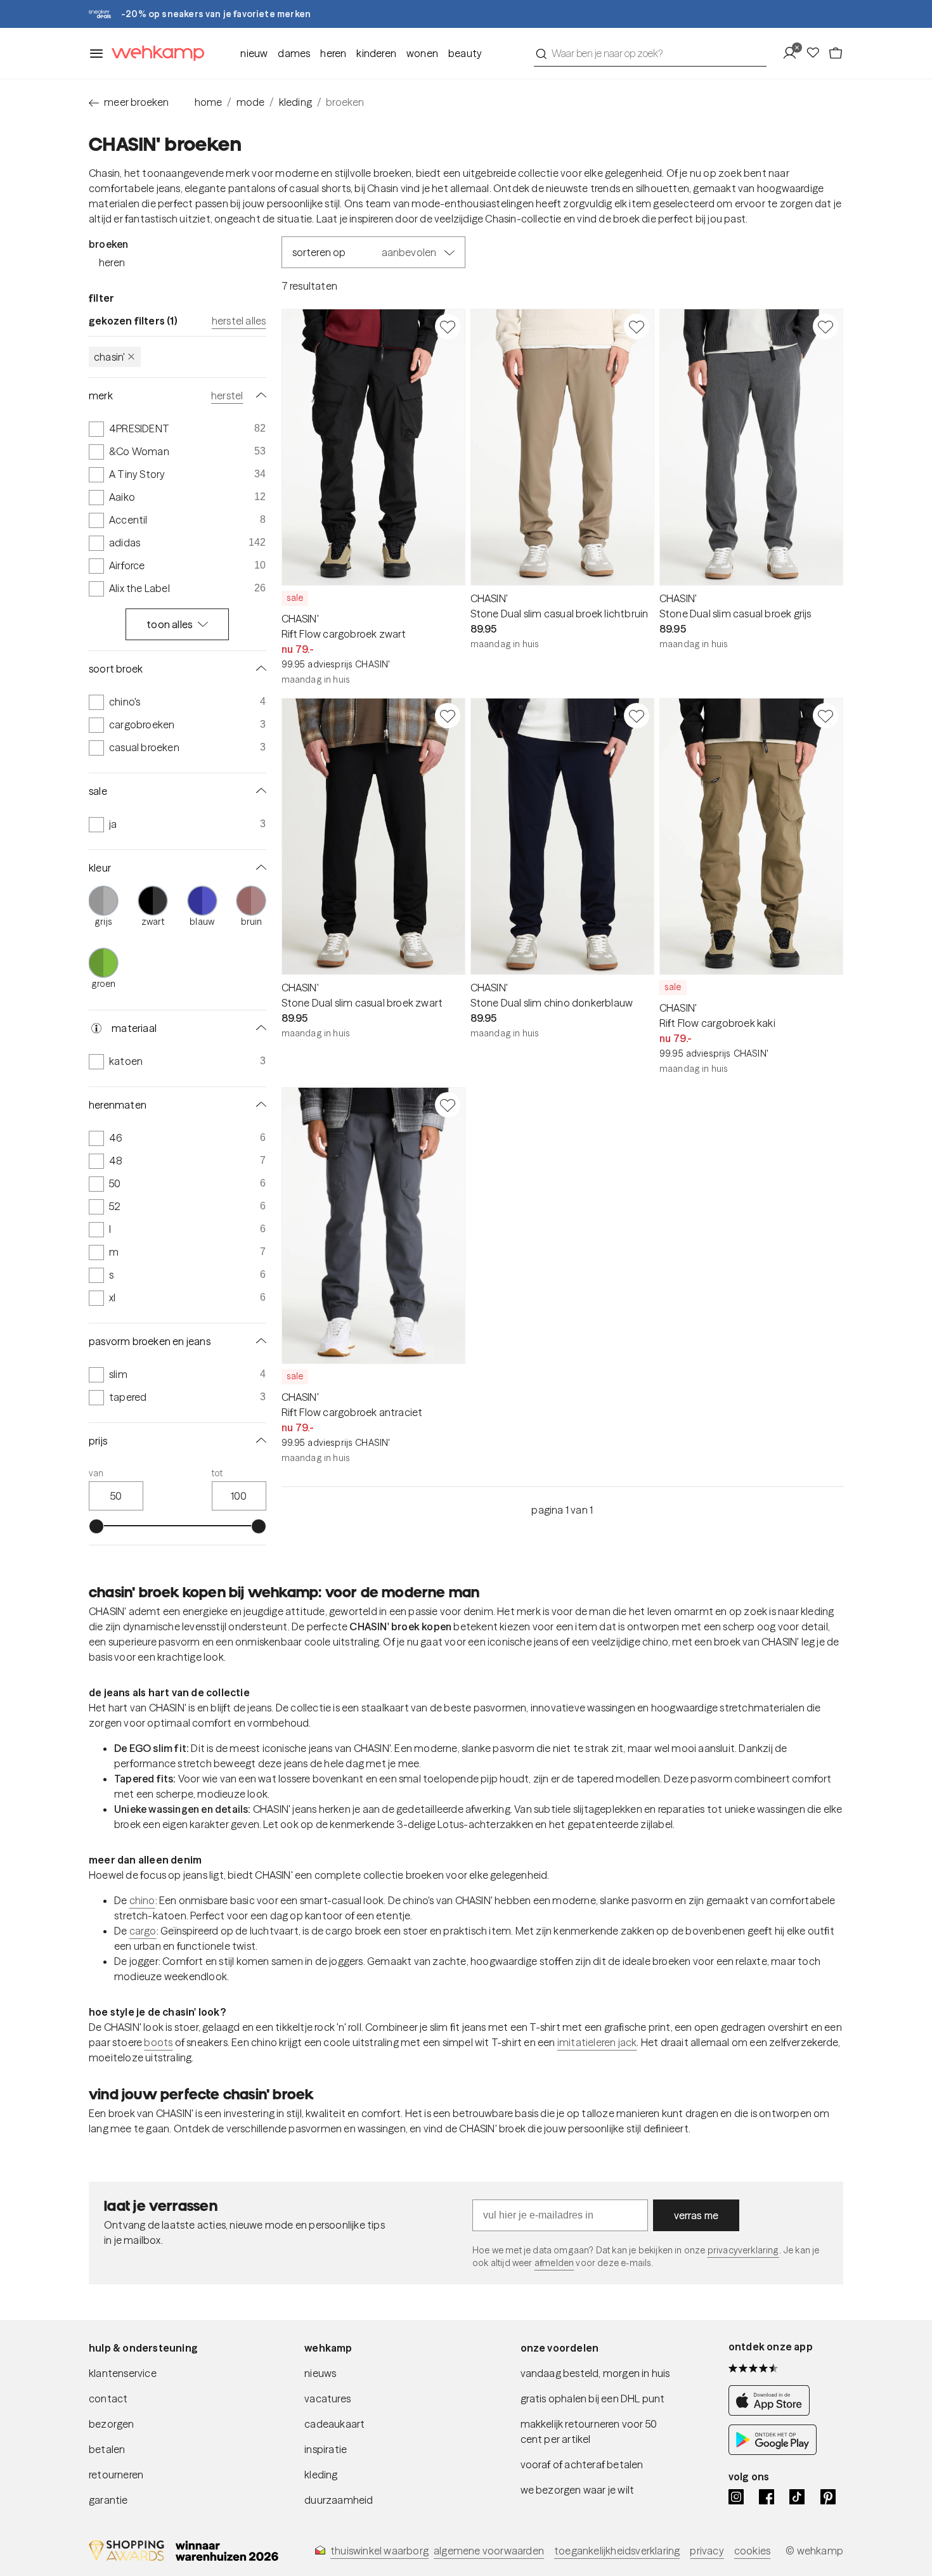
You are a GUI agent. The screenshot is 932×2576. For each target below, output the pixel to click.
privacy (707, 2551)
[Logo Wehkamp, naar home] (154, 54)
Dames (294, 53)
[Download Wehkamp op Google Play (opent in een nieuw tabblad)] (773, 2451)
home (209, 102)
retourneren (116, 2475)
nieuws (320, 2373)
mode (251, 102)
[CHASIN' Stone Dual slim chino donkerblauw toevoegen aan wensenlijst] (637, 716)
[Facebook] (767, 2497)
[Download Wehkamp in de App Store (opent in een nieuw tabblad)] (773, 2412)
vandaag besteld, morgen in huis (595, 2373)
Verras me (696, 2215)
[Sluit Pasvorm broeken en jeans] (259, 1341)
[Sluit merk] (259, 396)
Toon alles (170, 624)
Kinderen (376, 53)
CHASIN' (109, 357)
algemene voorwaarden (489, 2551)
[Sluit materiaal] (259, 1028)
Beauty (465, 53)
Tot (217, 1473)
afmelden (554, 2263)
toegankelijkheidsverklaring (617, 2551)
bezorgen (112, 2424)
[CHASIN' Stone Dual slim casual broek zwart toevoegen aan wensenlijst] (448, 716)
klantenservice (123, 2373)
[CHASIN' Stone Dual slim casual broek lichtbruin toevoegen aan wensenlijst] (637, 326)
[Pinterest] (828, 2497)
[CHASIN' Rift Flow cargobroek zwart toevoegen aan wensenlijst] (448, 326)
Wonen (422, 53)
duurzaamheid (339, 2500)
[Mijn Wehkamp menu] (793, 53)
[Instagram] (736, 2497)
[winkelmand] (836, 53)
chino (142, 1900)
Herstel (227, 396)
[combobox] (650, 53)
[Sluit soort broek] (259, 669)
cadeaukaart (334, 2424)
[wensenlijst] (817, 53)
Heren (333, 53)
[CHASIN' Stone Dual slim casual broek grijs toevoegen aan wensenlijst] (825, 326)
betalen (107, 2449)
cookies (752, 2551)
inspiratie (326, 2449)
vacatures (327, 2399)
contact (108, 2399)
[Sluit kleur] (259, 868)
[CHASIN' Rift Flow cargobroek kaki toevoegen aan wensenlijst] (825, 716)
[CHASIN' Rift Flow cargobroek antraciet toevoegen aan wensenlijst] (448, 1105)
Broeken (108, 244)
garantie (108, 2500)
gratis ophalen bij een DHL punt (593, 2399)
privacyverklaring (743, 2250)
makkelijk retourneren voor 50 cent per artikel (589, 2431)
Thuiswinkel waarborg (379, 2551)
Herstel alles (239, 321)
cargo (143, 1931)
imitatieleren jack (597, 2042)
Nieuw (254, 53)
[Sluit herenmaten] (259, 1105)
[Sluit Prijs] (259, 1441)
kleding (295, 102)
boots (158, 2042)
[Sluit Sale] (259, 791)
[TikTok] (797, 2497)
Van (96, 1473)
